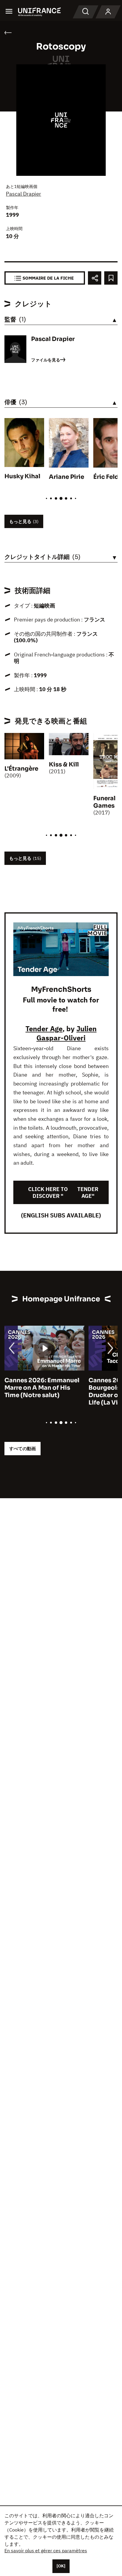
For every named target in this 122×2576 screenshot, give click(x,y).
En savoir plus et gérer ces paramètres (46, 2551)
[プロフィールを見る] (108, 12)
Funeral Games (104, 802)
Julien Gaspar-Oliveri (66, 1033)
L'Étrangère (21, 769)
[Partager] (95, 278)
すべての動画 (23, 1449)
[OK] (61, 2566)
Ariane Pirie (66, 477)
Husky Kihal (22, 476)
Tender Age (44, 1029)
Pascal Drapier (24, 194)
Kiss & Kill (64, 765)
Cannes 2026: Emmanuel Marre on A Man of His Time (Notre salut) (42, 1388)
